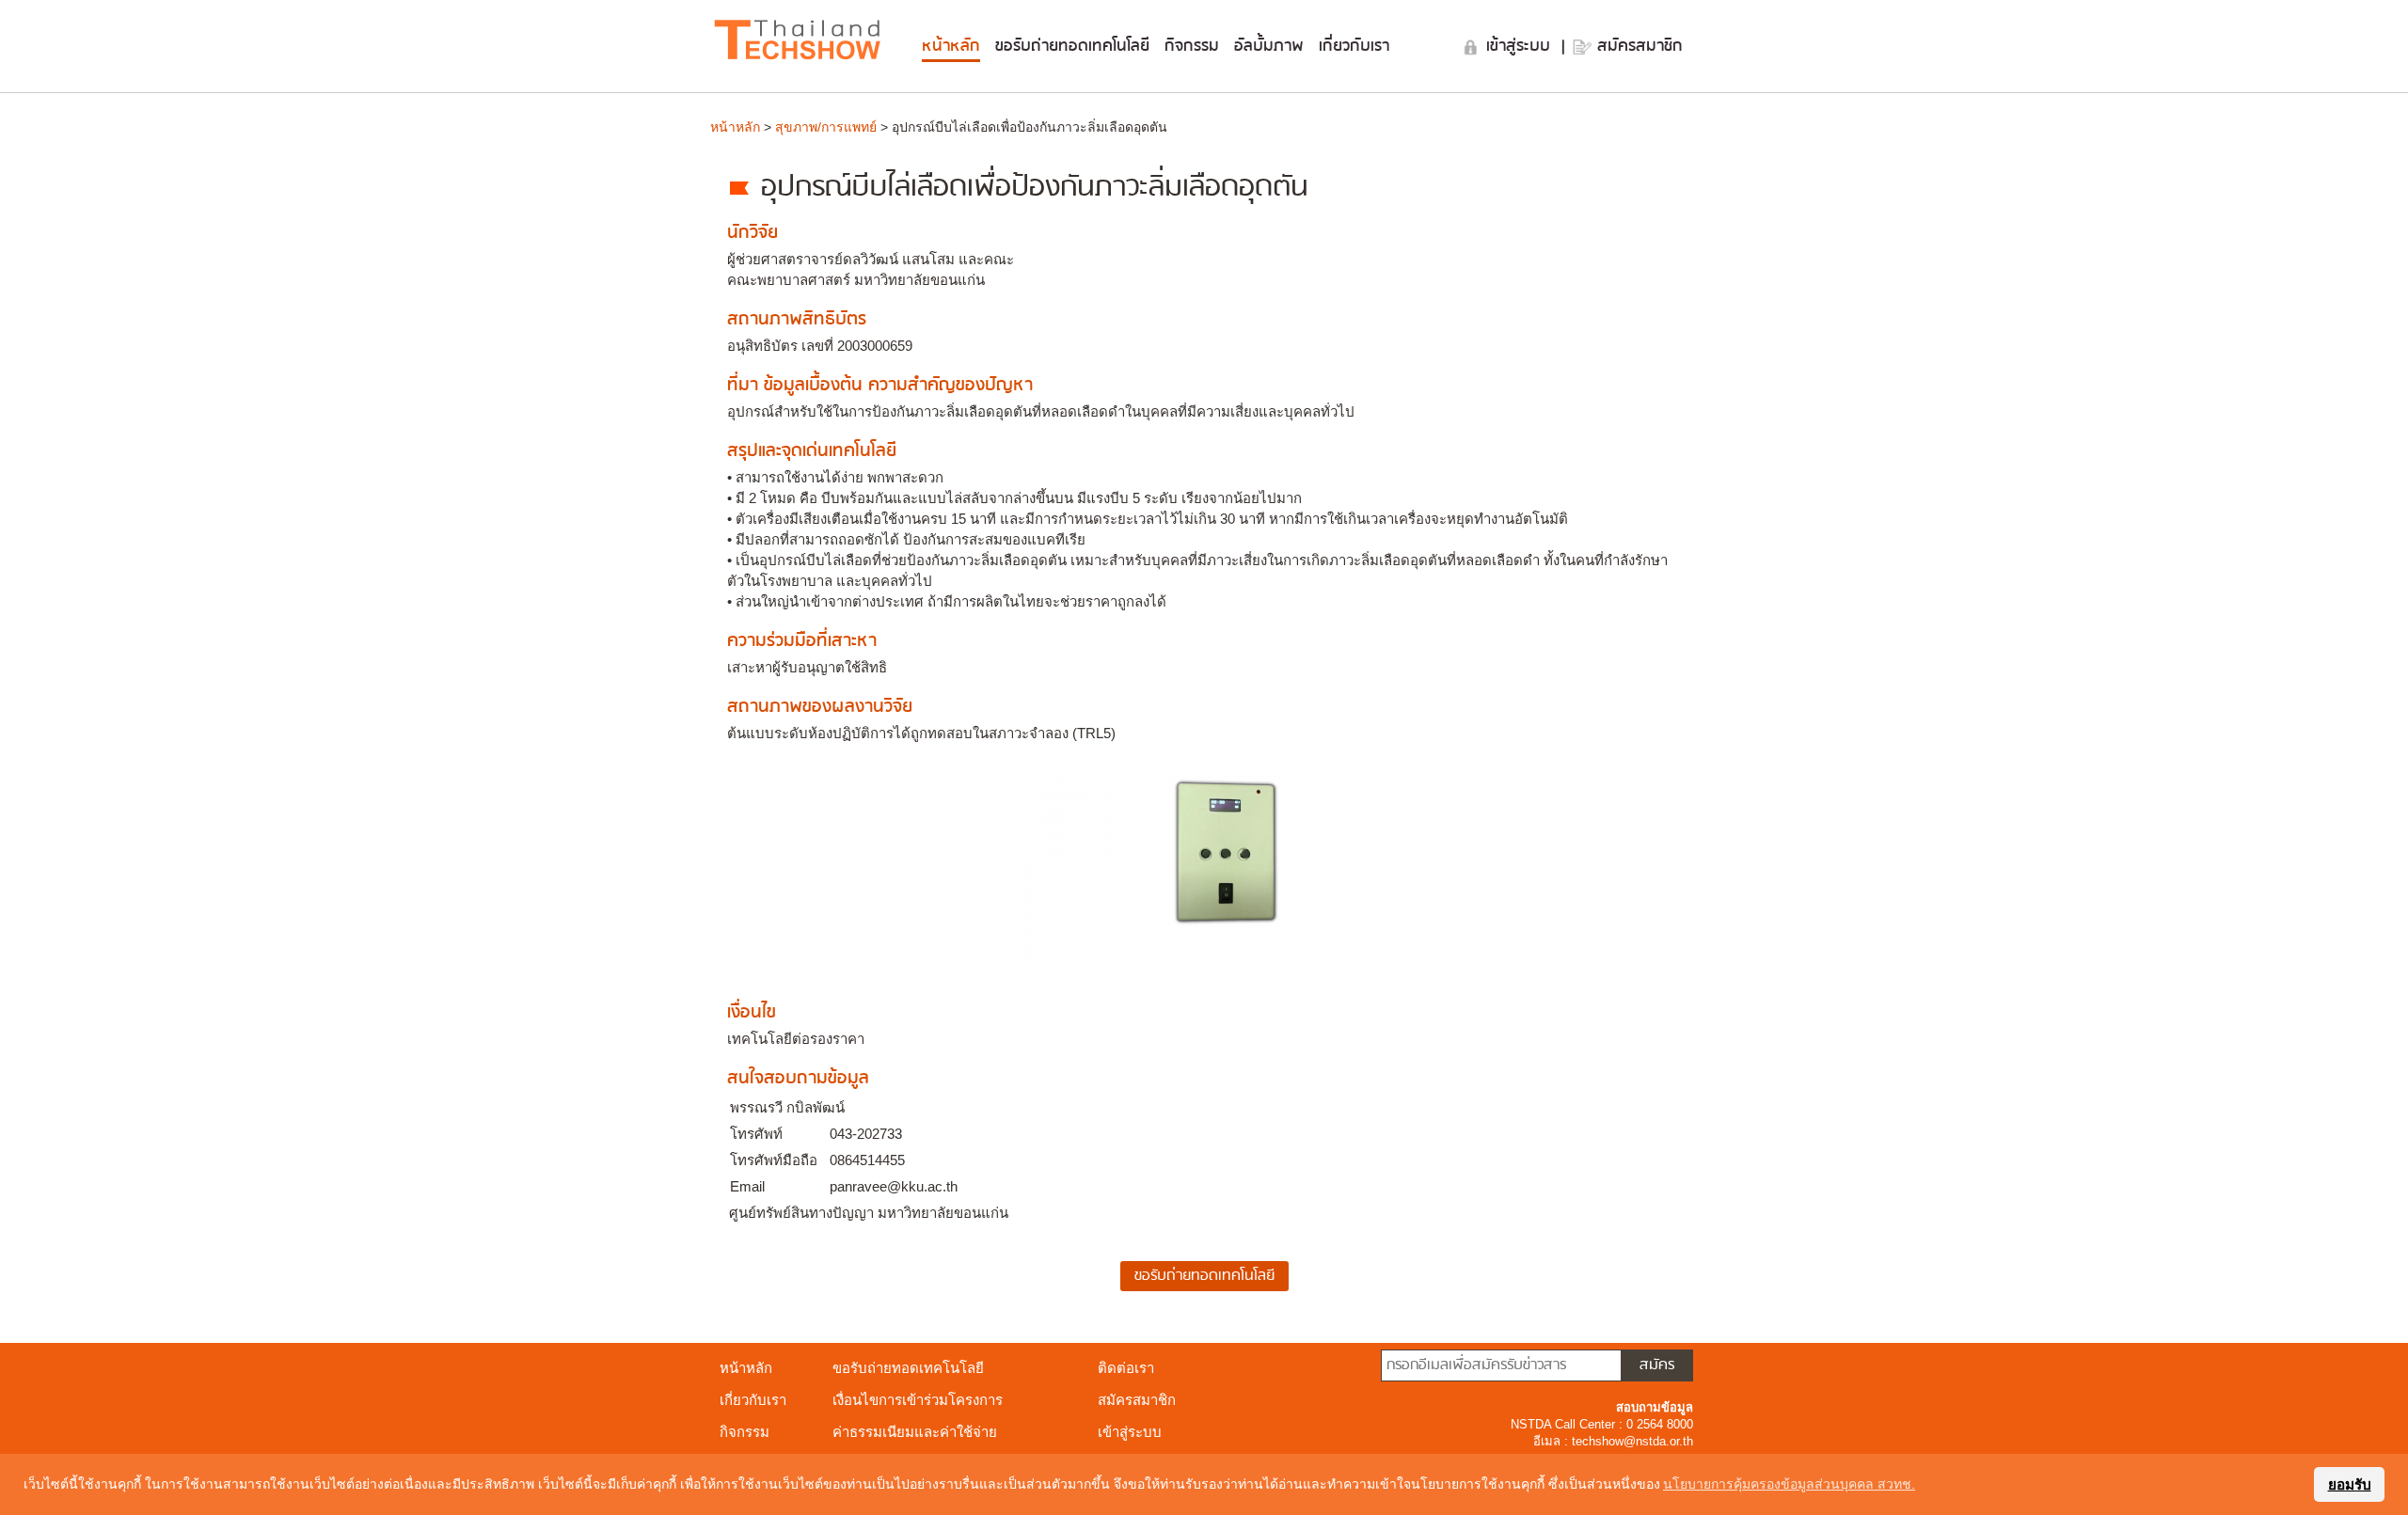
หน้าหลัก (951, 46)
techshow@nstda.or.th (1632, 1441)
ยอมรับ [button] (2350, 1484)
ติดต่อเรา (1126, 1368)
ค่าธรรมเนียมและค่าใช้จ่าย (915, 1432)
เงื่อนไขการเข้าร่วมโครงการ (918, 1400)
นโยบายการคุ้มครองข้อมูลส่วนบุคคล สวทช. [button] (1789, 1484)
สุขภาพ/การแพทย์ (826, 127)
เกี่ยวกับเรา (1354, 46)
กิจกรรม (1192, 46)
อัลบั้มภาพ (1269, 46)
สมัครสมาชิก (1640, 46)
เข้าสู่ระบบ (1521, 46)
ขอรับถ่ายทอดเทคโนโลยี (1072, 46)
